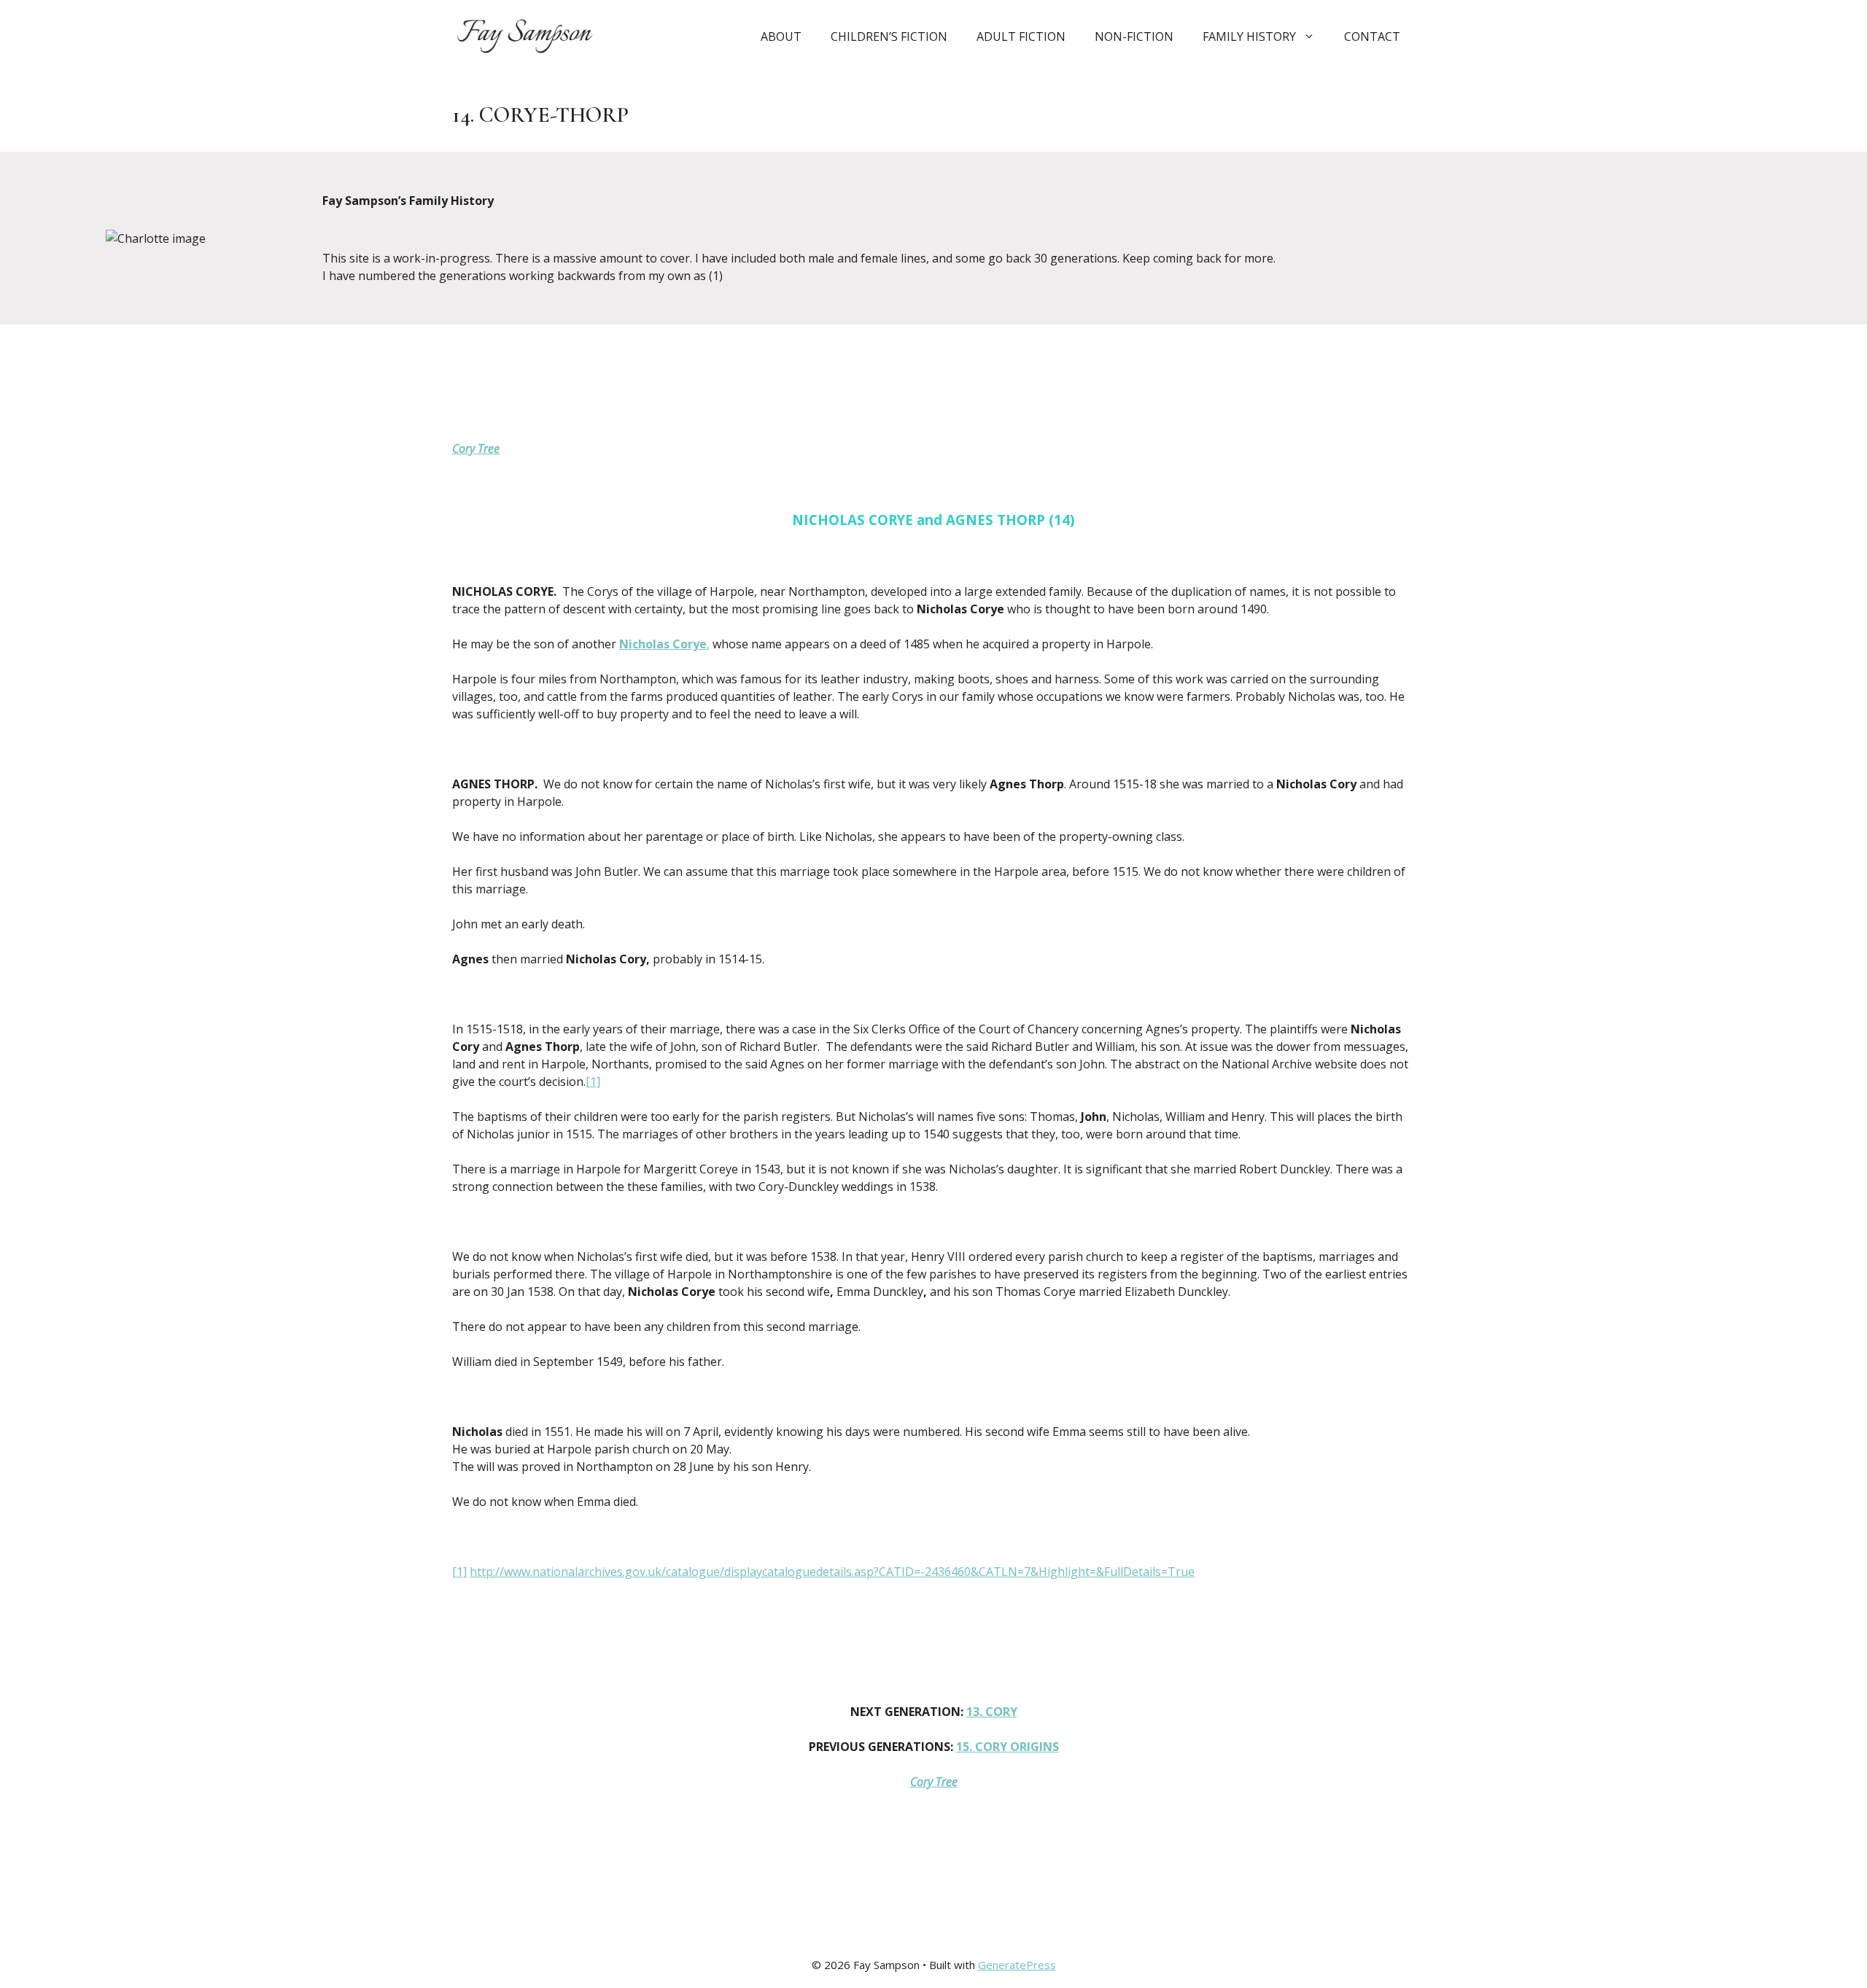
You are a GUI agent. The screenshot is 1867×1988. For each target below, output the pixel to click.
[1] (593, 1082)
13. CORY (992, 1712)
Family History (1249, 36)
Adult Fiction (1021, 36)
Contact (1372, 36)
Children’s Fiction (889, 36)
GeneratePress (1017, 1965)
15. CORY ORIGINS (1008, 1747)
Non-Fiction (1134, 36)
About (781, 36)
